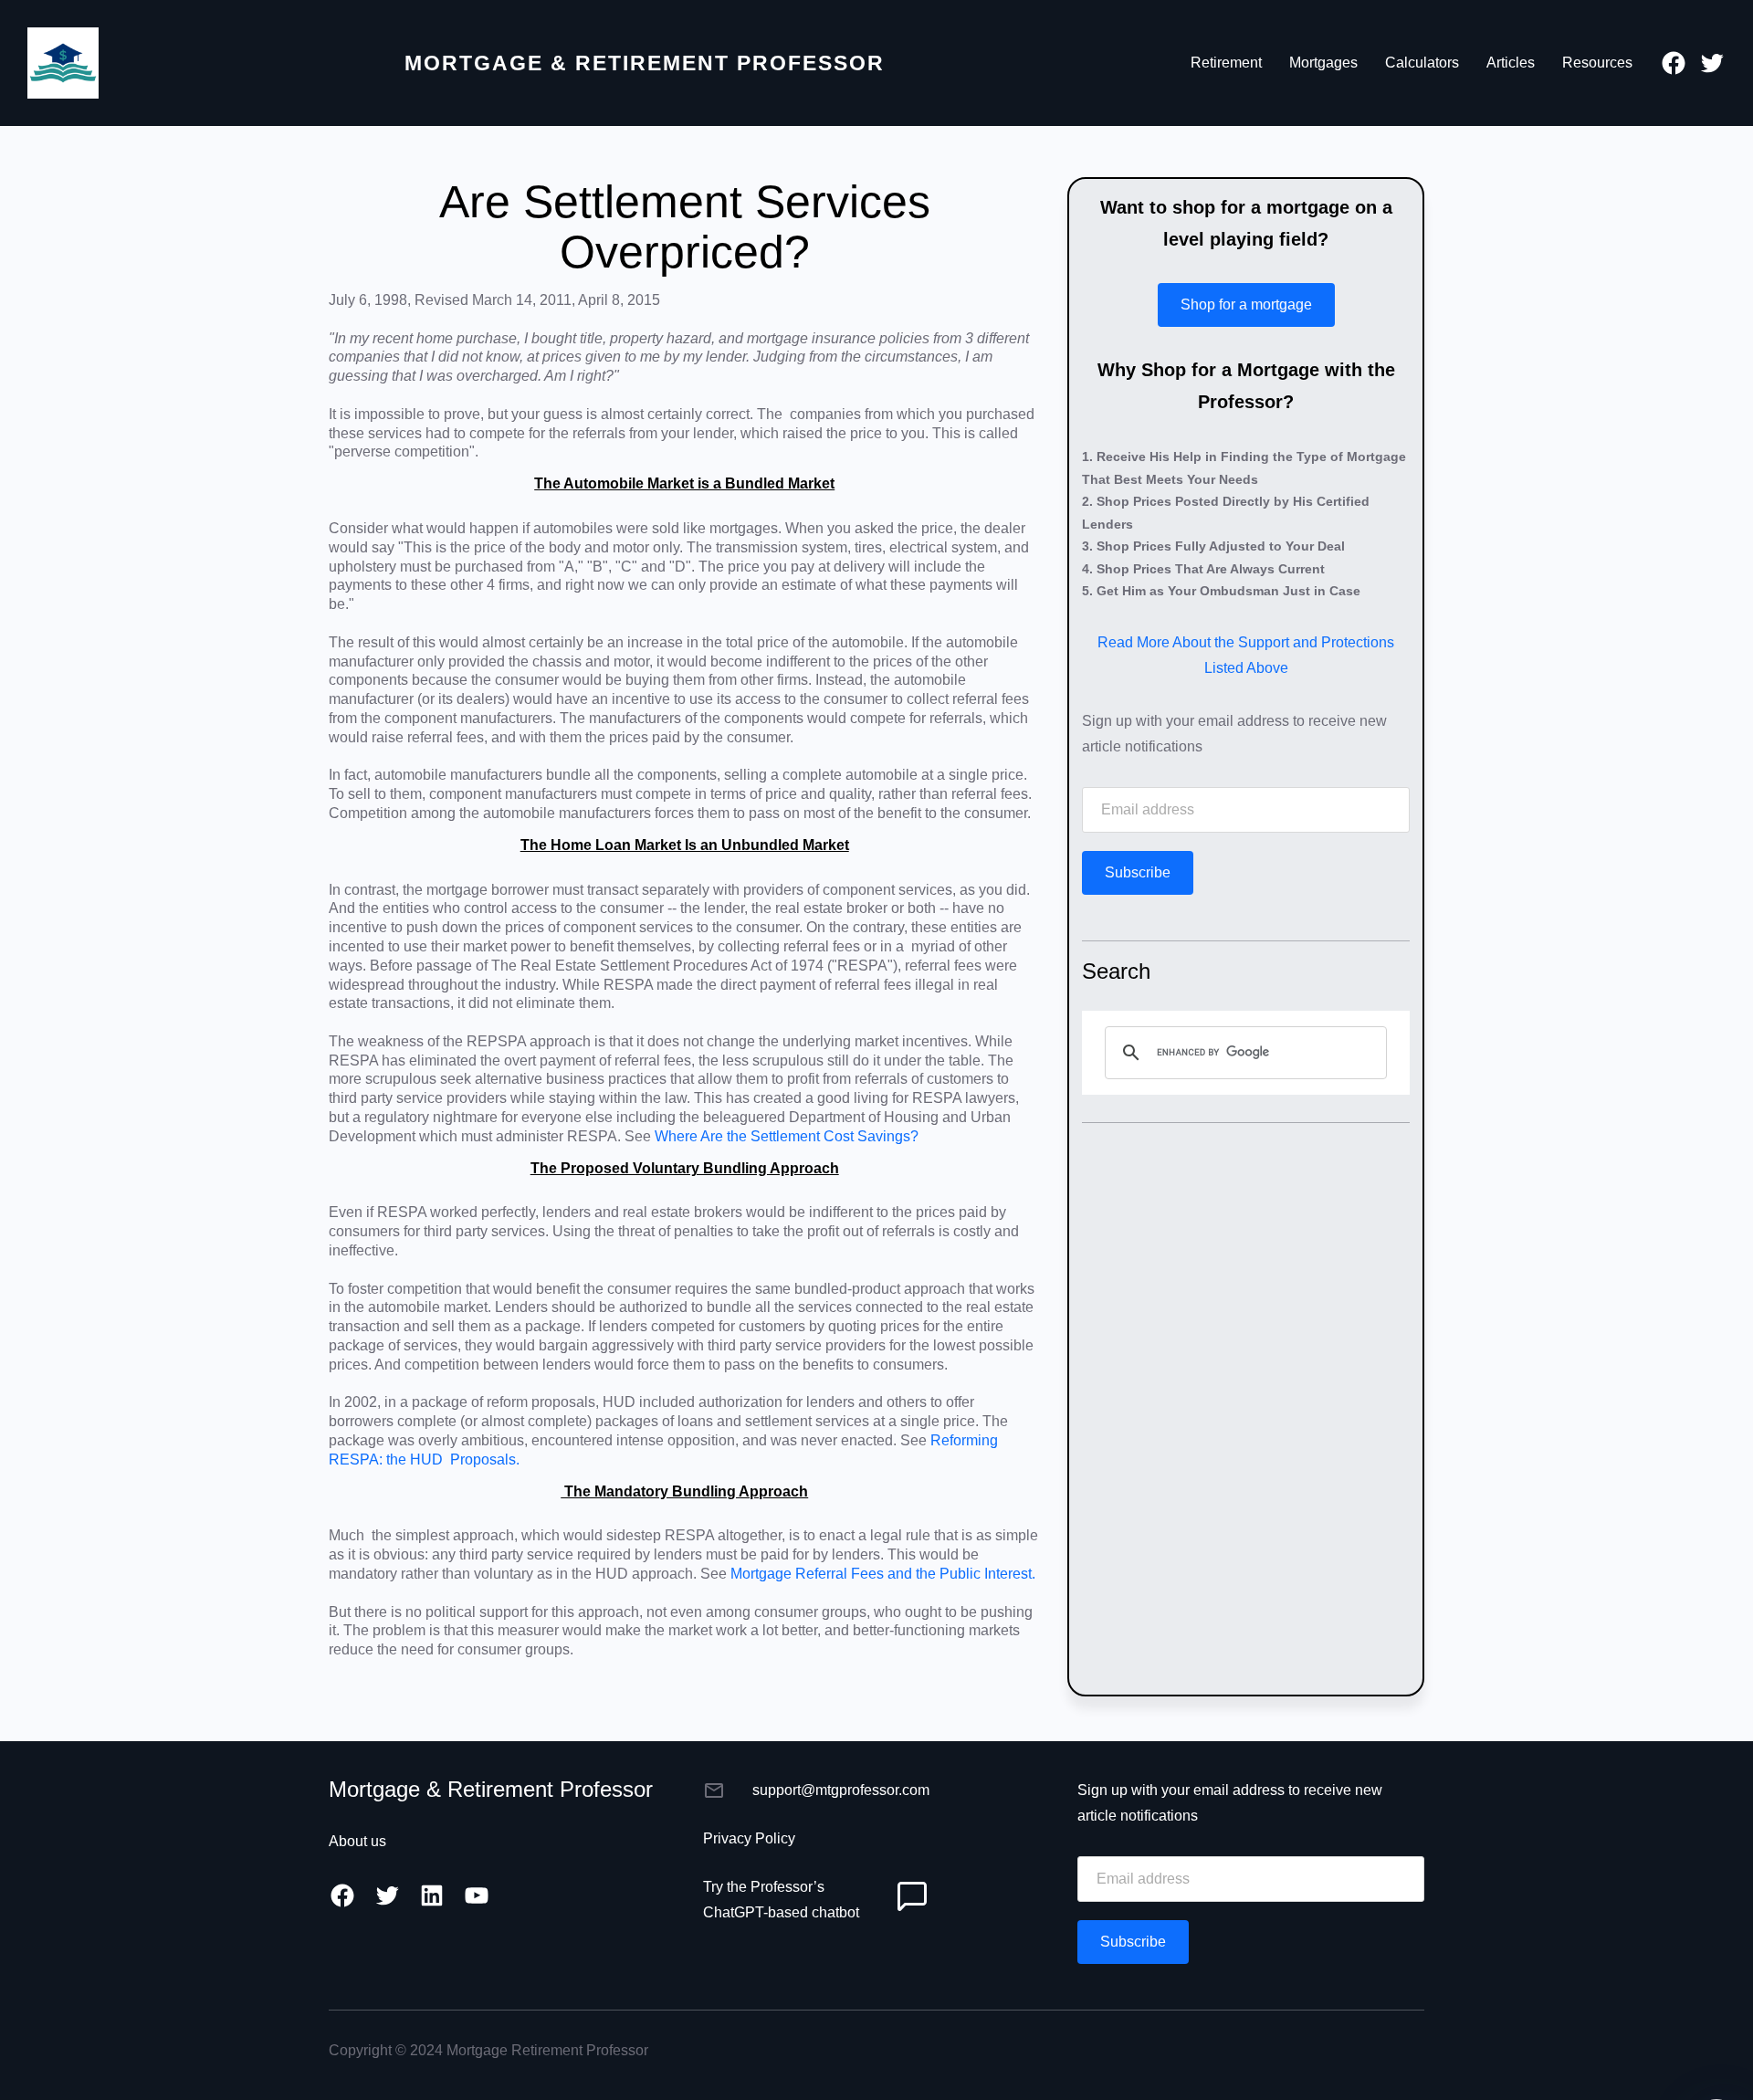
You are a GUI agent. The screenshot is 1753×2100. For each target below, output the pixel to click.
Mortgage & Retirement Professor (645, 63)
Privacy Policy (749, 1838)
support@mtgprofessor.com (841, 1790)
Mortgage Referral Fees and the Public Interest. (883, 1574)
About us (357, 1841)
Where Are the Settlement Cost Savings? (787, 1136)
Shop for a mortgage (1246, 304)
